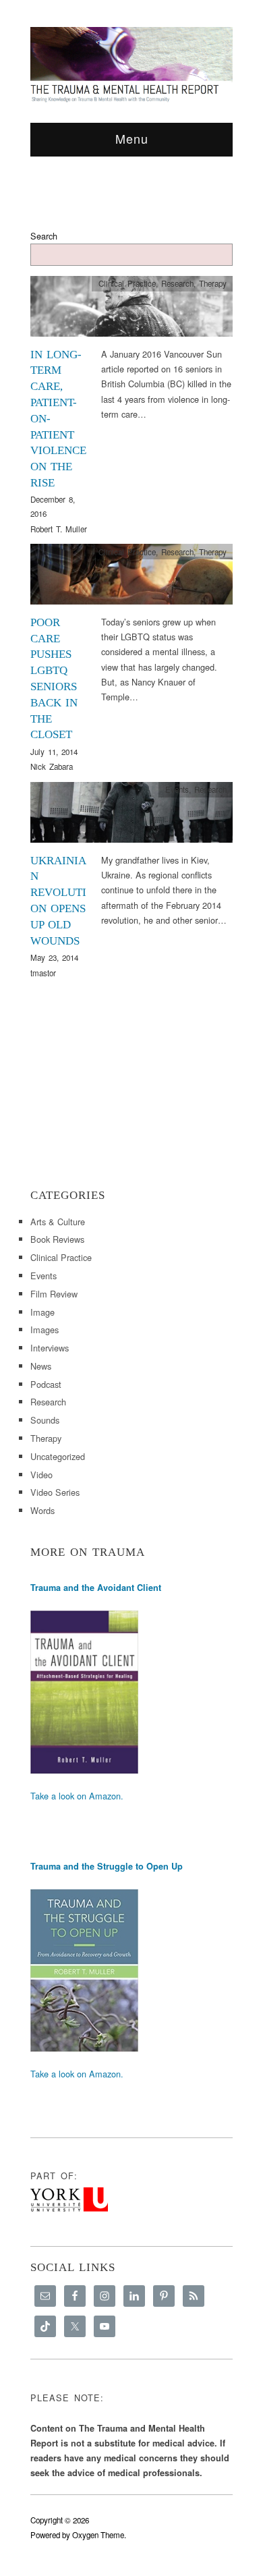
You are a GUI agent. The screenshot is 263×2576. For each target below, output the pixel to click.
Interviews (50, 1348)
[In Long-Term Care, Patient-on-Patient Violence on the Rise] (131, 310)
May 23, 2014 (54, 957)
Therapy (213, 283)
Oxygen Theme (98, 2535)
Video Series (55, 1492)
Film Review (54, 1294)
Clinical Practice (127, 283)
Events (177, 789)
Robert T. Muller (59, 529)
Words (42, 1510)
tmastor (43, 973)
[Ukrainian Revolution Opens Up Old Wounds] (131, 816)
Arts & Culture (58, 1222)
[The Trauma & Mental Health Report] (131, 64)
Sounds (45, 1420)
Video (41, 1475)
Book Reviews (57, 1239)
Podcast (46, 1384)
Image (42, 1312)
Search (44, 236)
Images (45, 1329)
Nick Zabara (52, 766)
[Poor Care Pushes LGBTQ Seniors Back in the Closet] (131, 578)
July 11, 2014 (54, 752)
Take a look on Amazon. (77, 1796)
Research (177, 283)
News (41, 1366)
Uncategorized (58, 1456)
